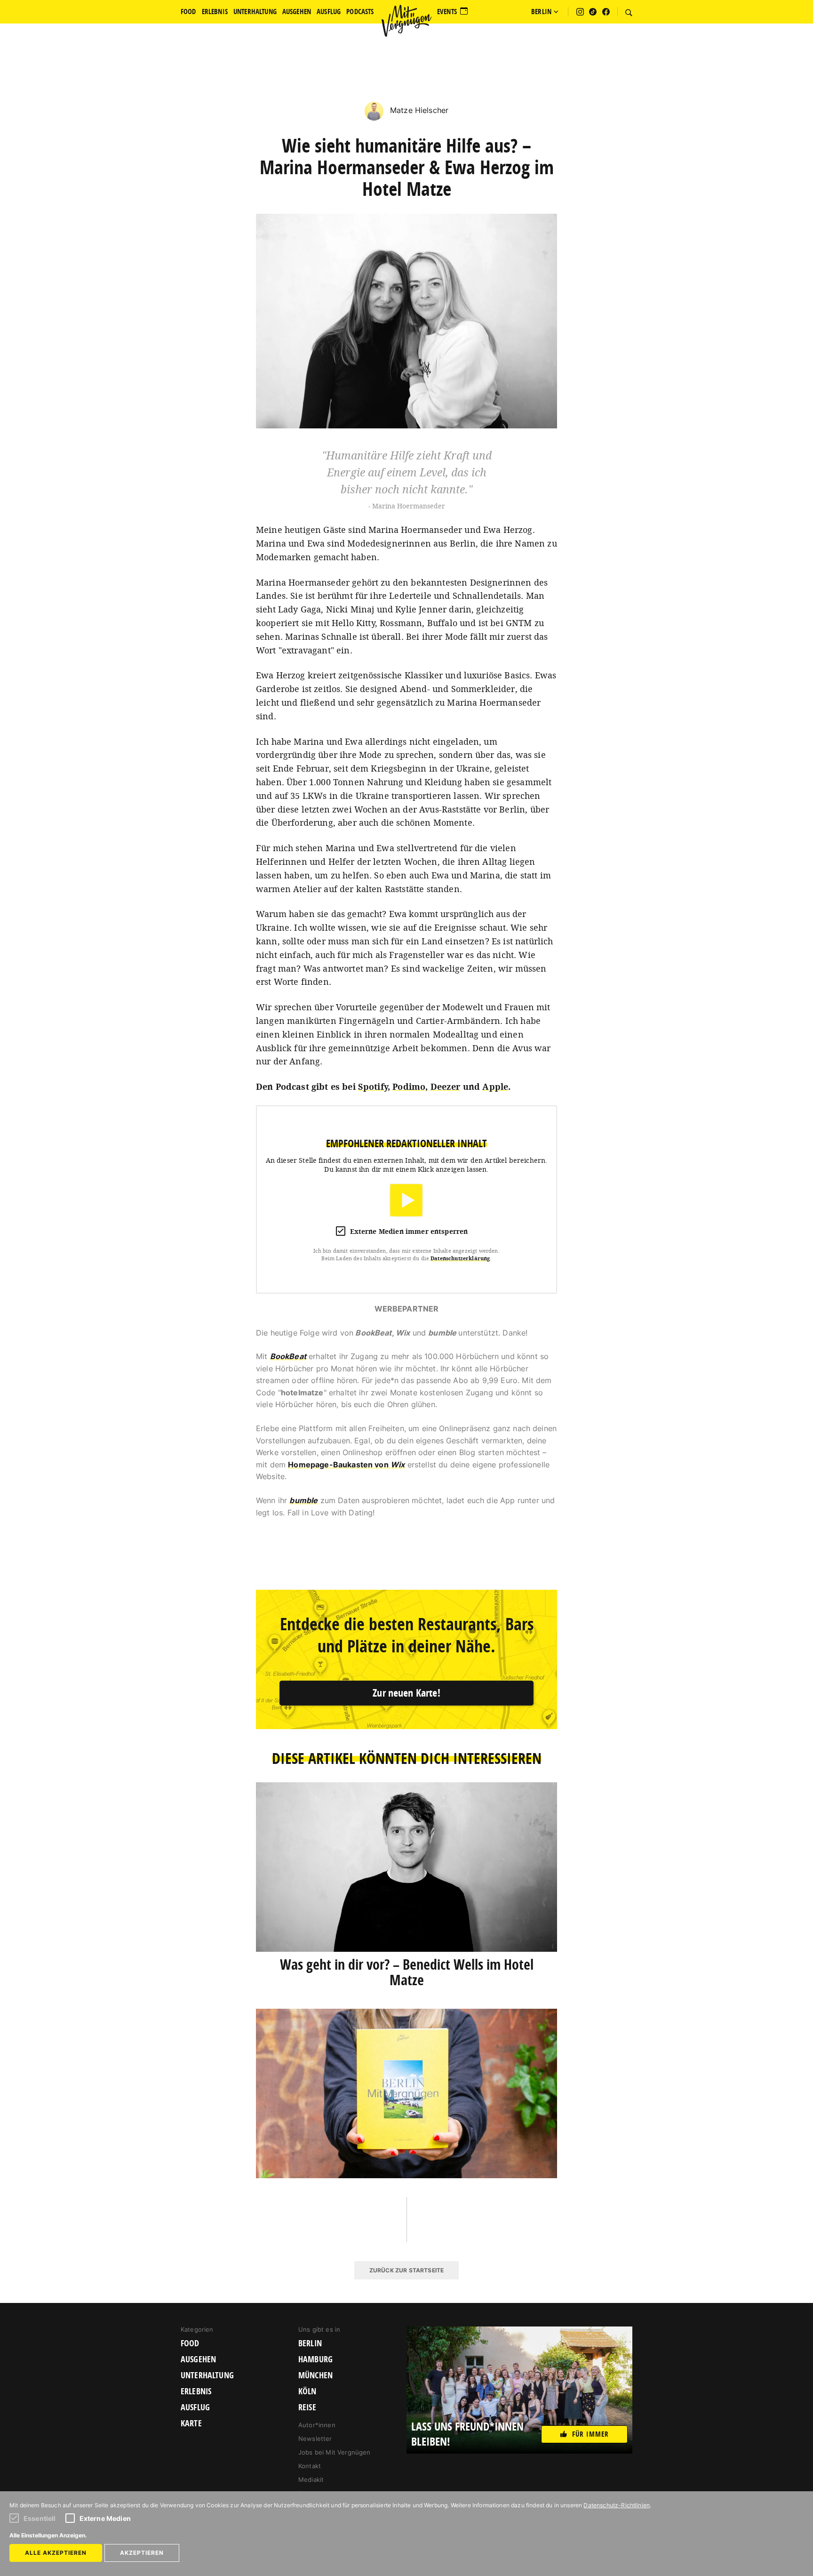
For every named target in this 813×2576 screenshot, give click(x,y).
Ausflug (195, 2407)
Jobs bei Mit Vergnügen (335, 2452)
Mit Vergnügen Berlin (406, 21)
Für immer (590, 2434)
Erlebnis (196, 2391)
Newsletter (315, 2439)
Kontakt (310, 2466)
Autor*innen (317, 2425)
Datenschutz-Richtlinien (617, 2505)
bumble (303, 1500)
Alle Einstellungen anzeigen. (48, 2535)
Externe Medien (105, 2518)
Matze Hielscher (418, 110)
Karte (191, 2423)
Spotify (373, 1087)
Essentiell (40, 2518)
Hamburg (315, 2359)
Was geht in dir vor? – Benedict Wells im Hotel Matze (407, 1972)
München (315, 2375)
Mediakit (311, 2479)
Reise (307, 2407)
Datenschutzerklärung (460, 1258)
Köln (307, 2391)
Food (190, 2343)
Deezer (446, 1087)
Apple (495, 1087)
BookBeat (288, 1356)
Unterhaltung (207, 2375)
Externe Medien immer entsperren (409, 1231)
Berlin (310, 2343)
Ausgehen (198, 2359)
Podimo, (410, 1087)
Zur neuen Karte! (406, 1693)
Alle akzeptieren (56, 2553)
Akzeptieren (142, 2553)
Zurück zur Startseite (406, 2270)
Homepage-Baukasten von (346, 1465)
